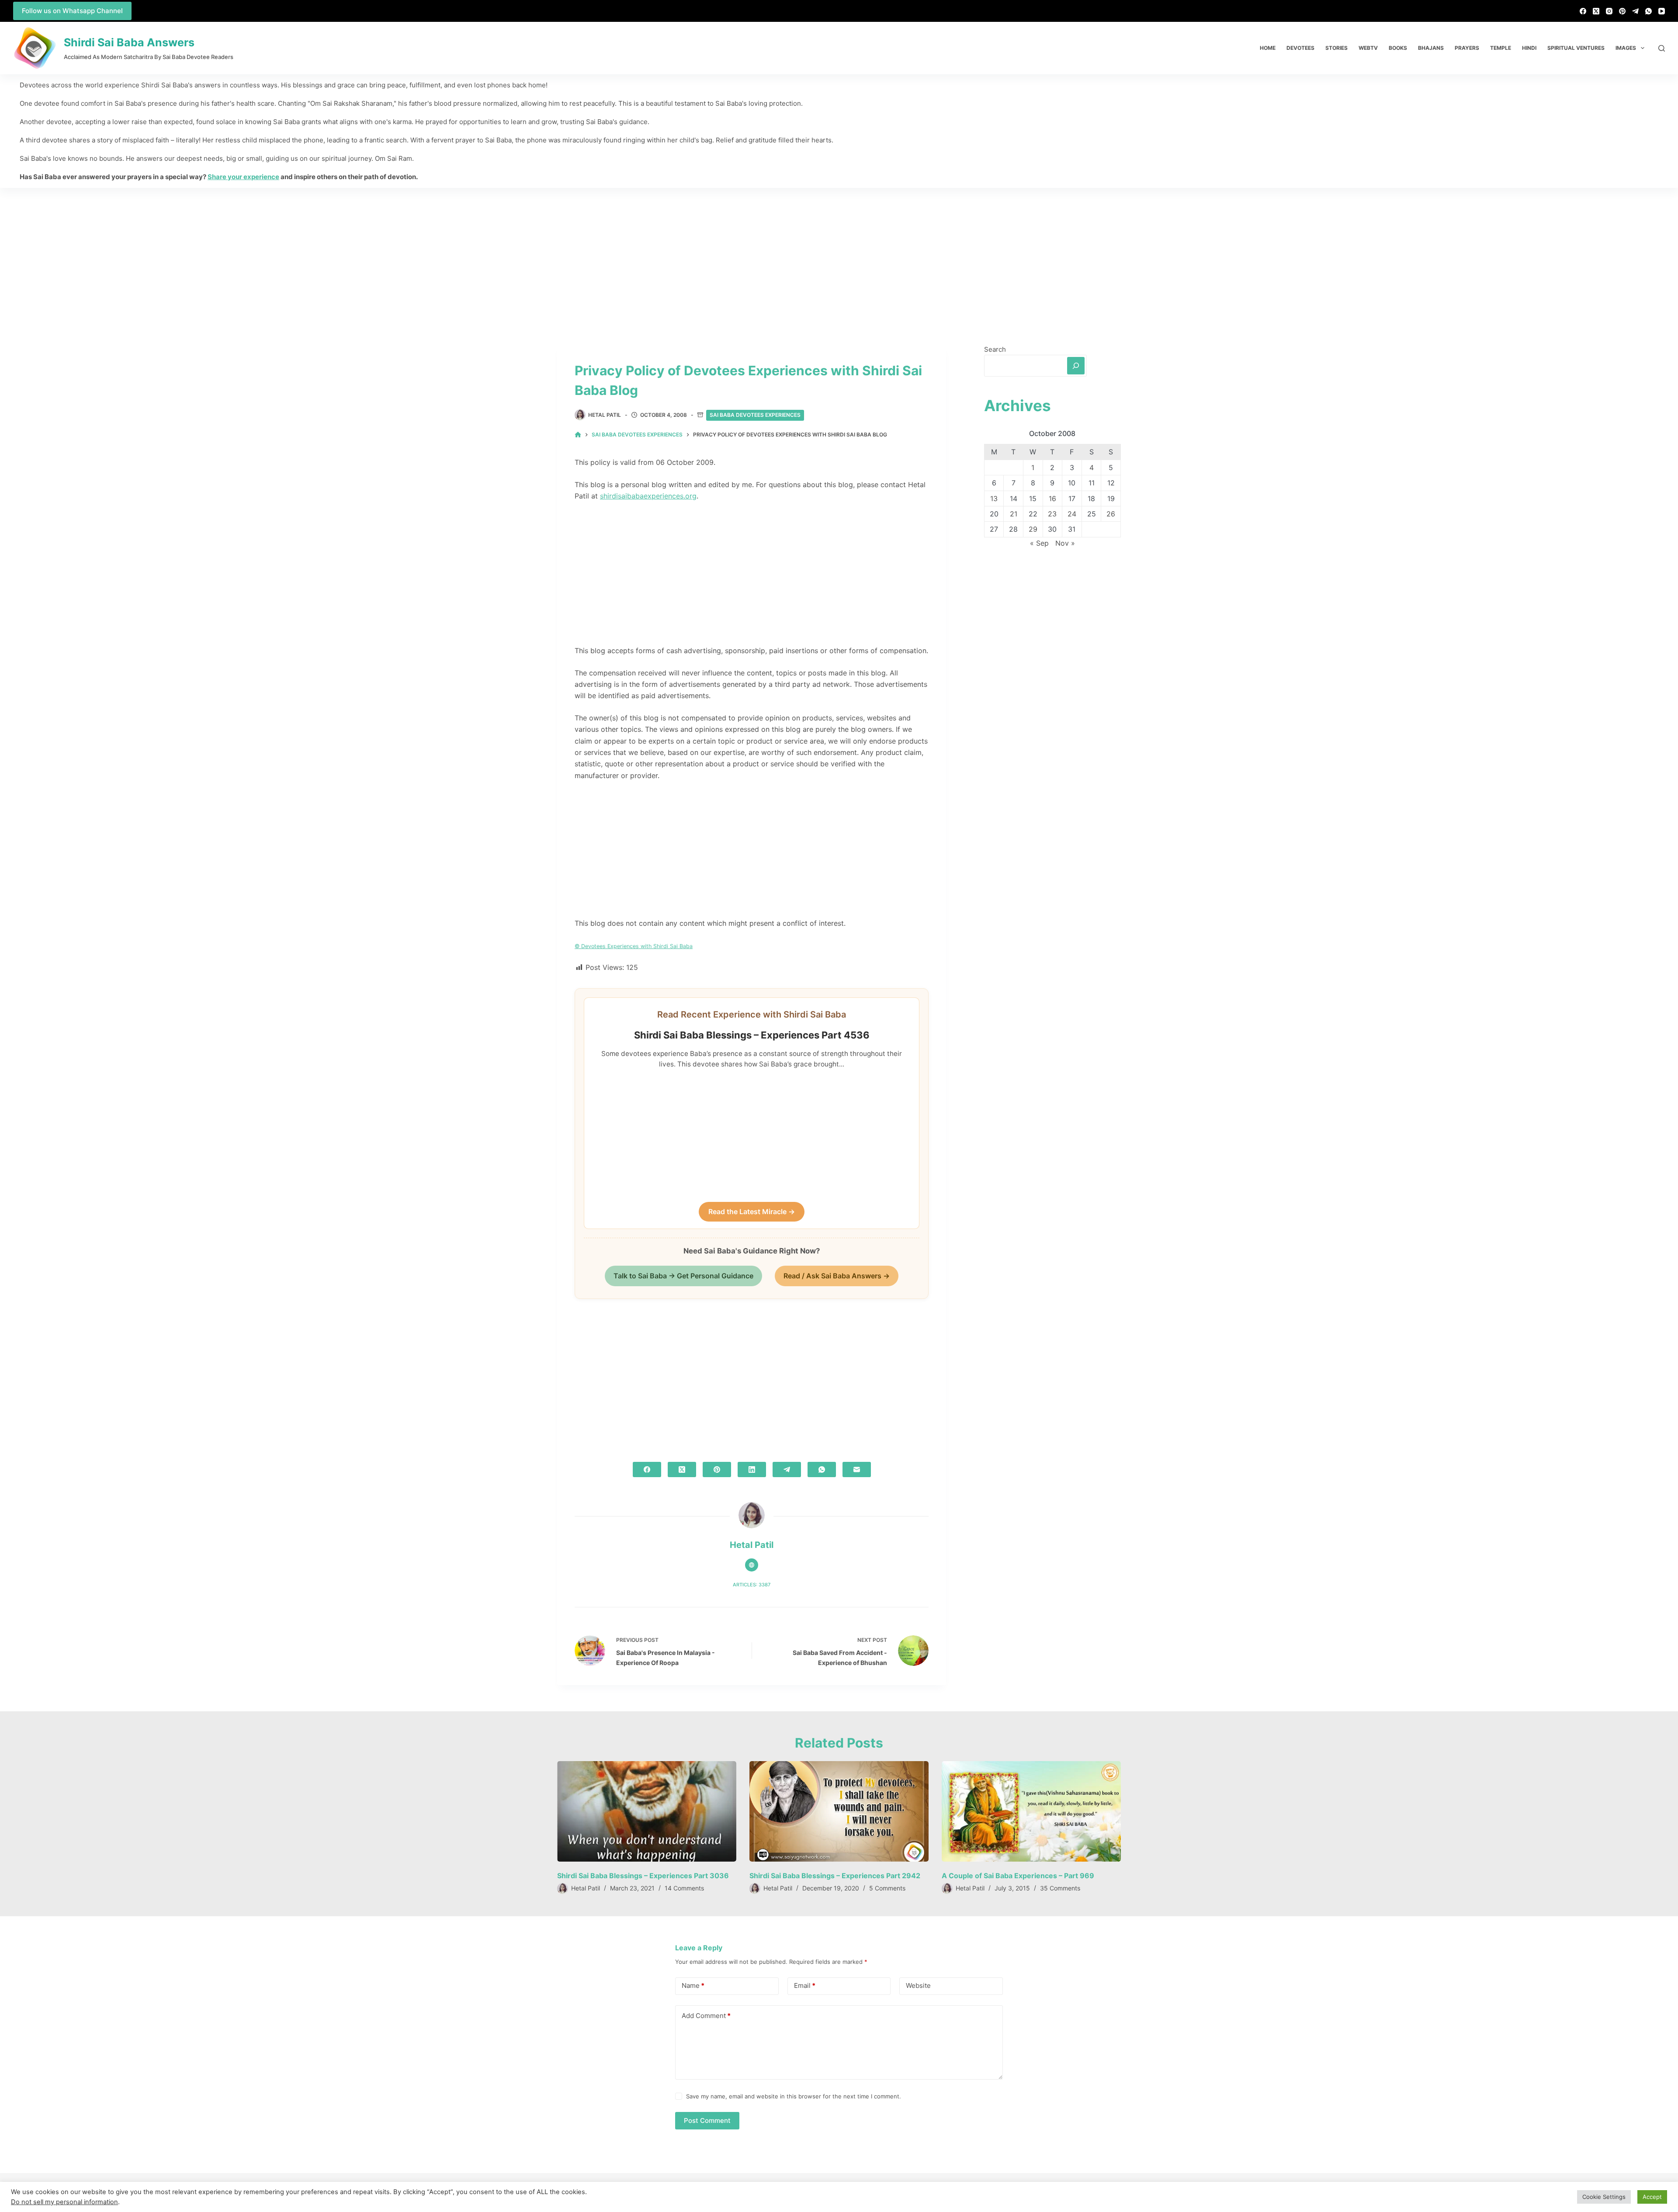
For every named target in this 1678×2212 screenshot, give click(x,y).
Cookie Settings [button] (1604, 2197)
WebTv (1368, 48)
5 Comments (887, 1888)
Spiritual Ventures (1576, 48)
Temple (1501, 48)
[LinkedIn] (752, 1469)
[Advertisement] (839, 253)
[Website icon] (752, 1565)
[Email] (857, 1469)
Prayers (1467, 48)
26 (1111, 514)
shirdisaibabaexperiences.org (648, 496)
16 (1052, 498)
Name (693, 1985)
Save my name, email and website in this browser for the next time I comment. (794, 2096)
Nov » (1065, 543)
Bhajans (1431, 48)
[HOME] (578, 435)
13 (994, 498)
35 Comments (1060, 1888)
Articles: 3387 (752, 1585)
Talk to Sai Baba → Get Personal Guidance (683, 1276)
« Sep (1039, 543)
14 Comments (684, 1888)
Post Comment (707, 2120)
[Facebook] (1583, 11)
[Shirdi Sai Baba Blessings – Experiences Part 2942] (839, 1812)
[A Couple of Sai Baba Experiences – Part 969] (1031, 1812)
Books (1398, 48)
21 (1014, 514)
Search (995, 349)
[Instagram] (1609, 11)
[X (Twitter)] (1596, 11)
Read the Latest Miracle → (752, 1212)
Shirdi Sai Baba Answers (129, 42)
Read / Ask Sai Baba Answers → (837, 1276)
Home (1268, 48)
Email (805, 1985)
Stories (1337, 48)
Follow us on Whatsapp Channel (72, 11)
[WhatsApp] (1649, 11)
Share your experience (243, 177)
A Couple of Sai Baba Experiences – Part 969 (1018, 1876)
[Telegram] (1635, 11)
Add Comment (706, 2016)
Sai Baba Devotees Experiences (755, 415)
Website (918, 1985)
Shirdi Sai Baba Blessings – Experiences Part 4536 (752, 1035)
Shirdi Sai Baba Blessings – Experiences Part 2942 (835, 1876)
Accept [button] (1652, 2197)
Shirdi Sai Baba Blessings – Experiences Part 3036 (643, 1876)
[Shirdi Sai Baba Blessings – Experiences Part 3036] (647, 1812)
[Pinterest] (1622, 11)
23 (1052, 514)
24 (1072, 514)
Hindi (1529, 48)
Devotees (1300, 48)
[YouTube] (1662, 11)
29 (1033, 529)
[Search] (1662, 48)
